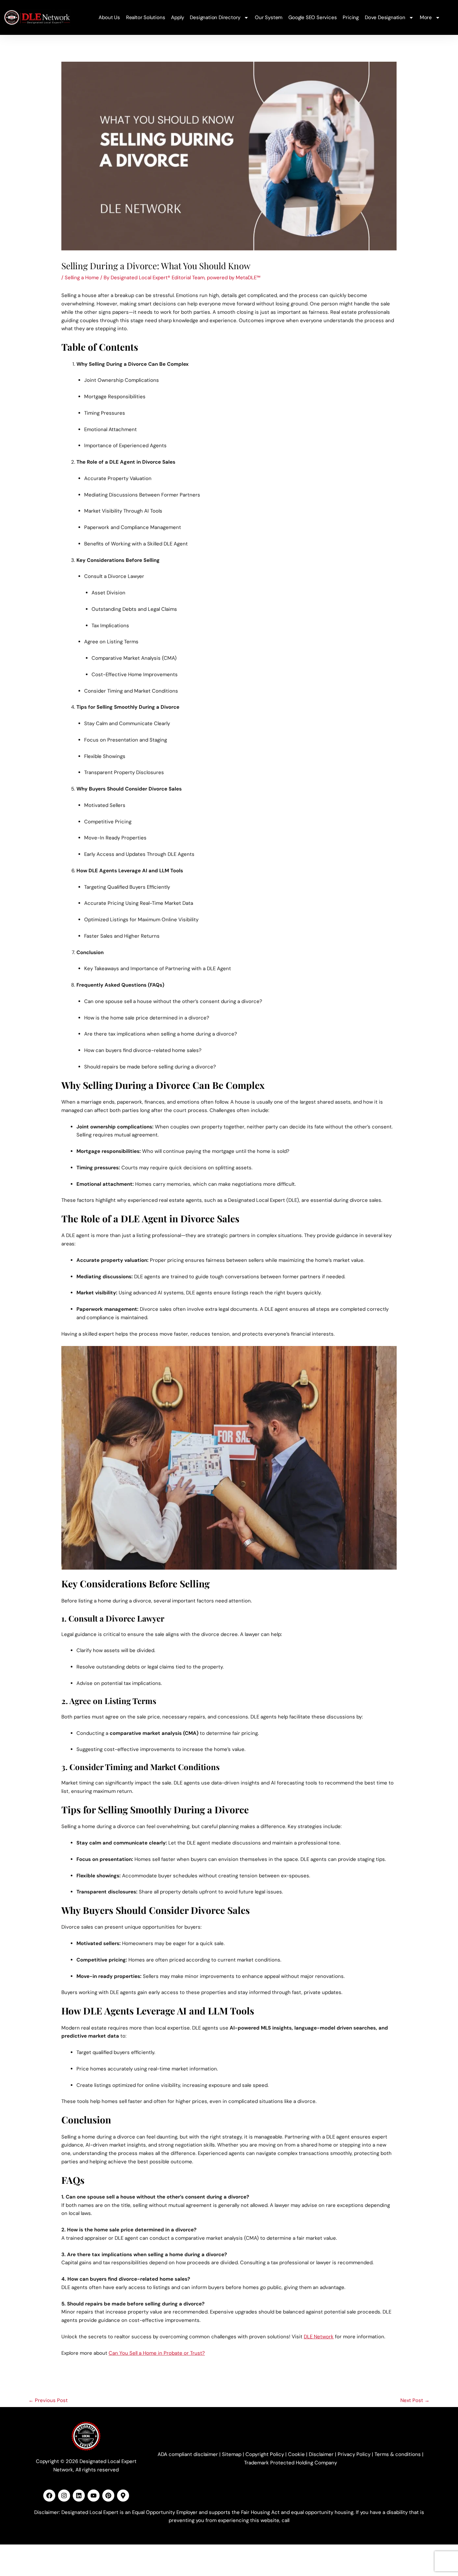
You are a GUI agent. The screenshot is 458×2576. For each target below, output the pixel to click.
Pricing (351, 17)
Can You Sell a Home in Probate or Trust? (157, 2353)
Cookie (296, 2454)
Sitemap (232, 2454)
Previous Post (48, 2400)
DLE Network (319, 2337)
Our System (269, 17)
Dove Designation (385, 17)
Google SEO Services (312, 17)
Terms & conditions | (399, 2454)
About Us (109, 17)
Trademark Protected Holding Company (291, 2463)
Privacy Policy (354, 2454)
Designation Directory (215, 17)
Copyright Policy (265, 2454)
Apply (177, 17)
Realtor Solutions (146, 17)
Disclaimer (321, 2454)
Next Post (415, 2400)
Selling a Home (82, 278)
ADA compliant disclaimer (188, 2454)
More (426, 17)
